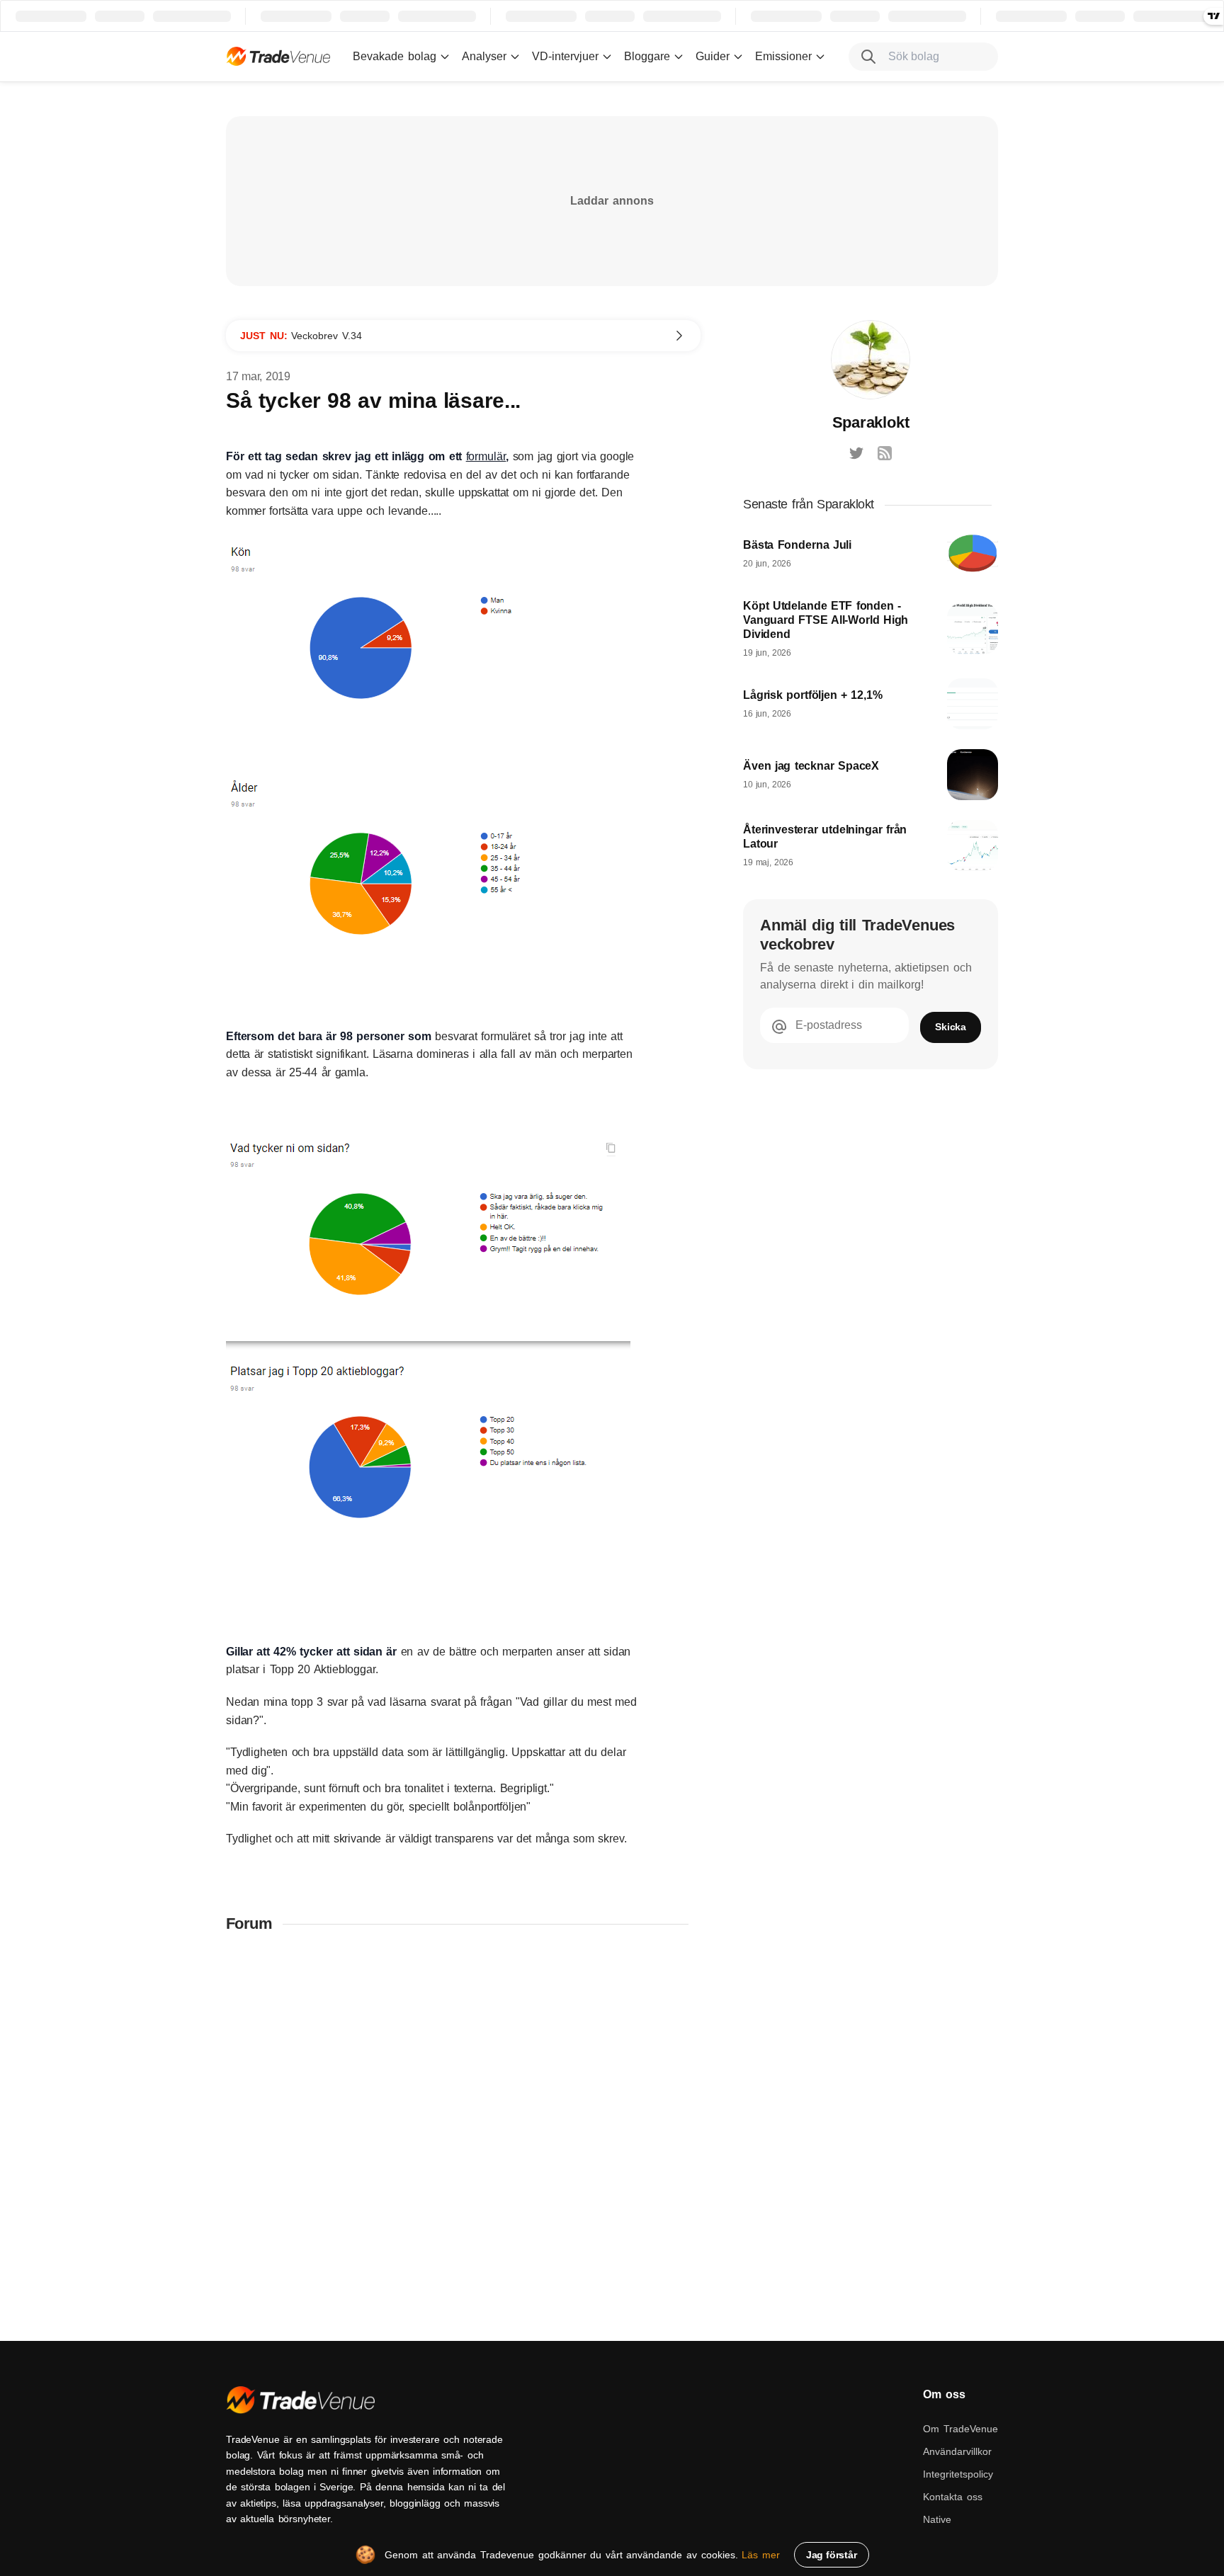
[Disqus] (463, 2130)
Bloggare (647, 56)
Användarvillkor (957, 2451)
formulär (486, 456)
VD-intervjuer (565, 56)
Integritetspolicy (958, 2474)
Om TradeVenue (960, 2429)
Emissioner (783, 56)
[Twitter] (856, 453)
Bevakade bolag (395, 56)
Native (937, 2519)
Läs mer (761, 2555)
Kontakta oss (953, 2497)
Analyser (484, 56)
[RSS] (885, 453)
